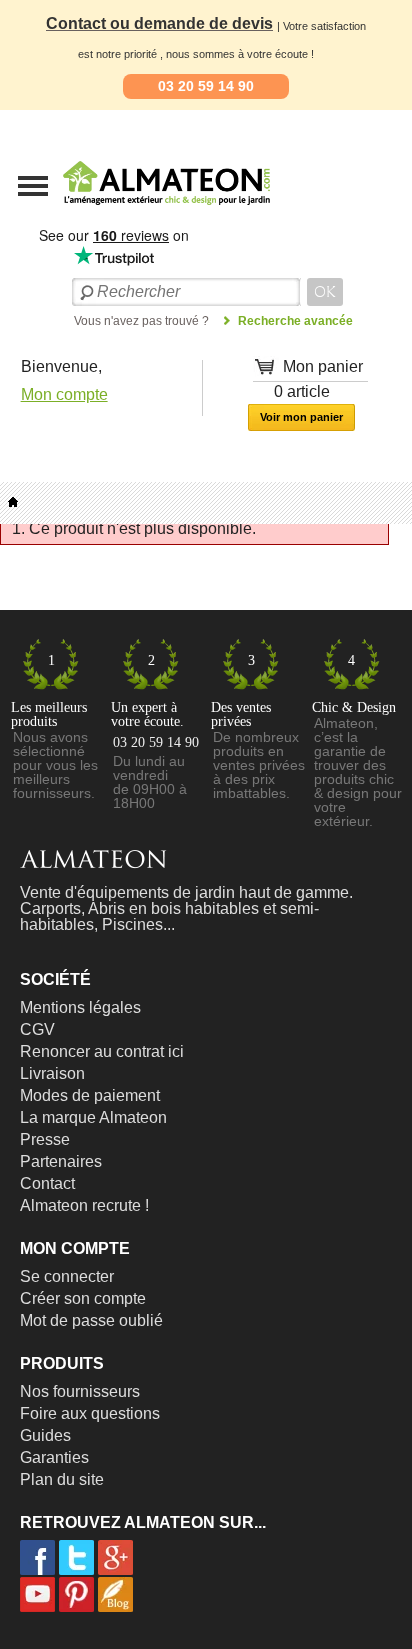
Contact (47, 1183)
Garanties (54, 1457)
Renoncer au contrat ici (102, 1051)
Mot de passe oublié (91, 1320)
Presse (45, 1139)
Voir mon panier (301, 417)
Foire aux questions (90, 1413)
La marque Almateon (93, 1117)
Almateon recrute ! (84, 1205)
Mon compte (64, 394)
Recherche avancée (295, 321)
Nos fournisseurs (80, 1391)
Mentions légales (80, 1007)
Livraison (52, 1073)
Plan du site (62, 1479)
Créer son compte (83, 1298)
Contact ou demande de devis (159, 23)
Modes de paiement (90, 1095)
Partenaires (61, 1161)
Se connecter (67, 1276)
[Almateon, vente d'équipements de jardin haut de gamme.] (115, 211)
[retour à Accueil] (13, 502)
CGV (37, 1029)
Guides (45, 1435)
